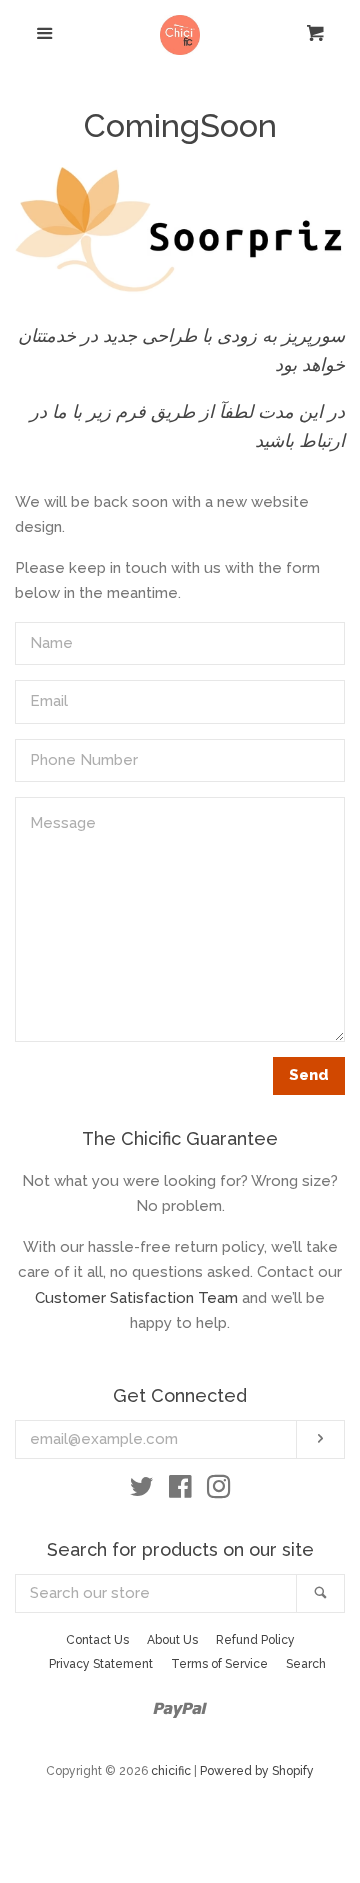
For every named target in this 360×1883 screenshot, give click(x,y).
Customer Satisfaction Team (136, 1298)
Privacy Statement (101, 1664)
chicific (171, 1771)
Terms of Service (219, 1664)
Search (306, 1664)
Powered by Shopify (257, 1771)
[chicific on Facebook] (180, 1491)
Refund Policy (255, 1640)
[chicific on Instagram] (219, 1491)
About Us (172, 1640)
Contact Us (97, 1640)
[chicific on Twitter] (142, 1491)
